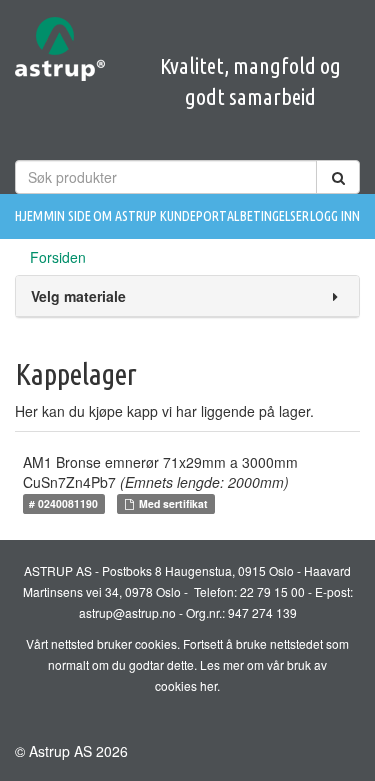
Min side (67, 216)
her (208, 685)
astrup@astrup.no (127, 612)
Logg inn (335, 216)
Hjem (29, 216)
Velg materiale (78, 296)
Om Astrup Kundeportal (166, 216)
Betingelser (274, 216)
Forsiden (58, 257)
